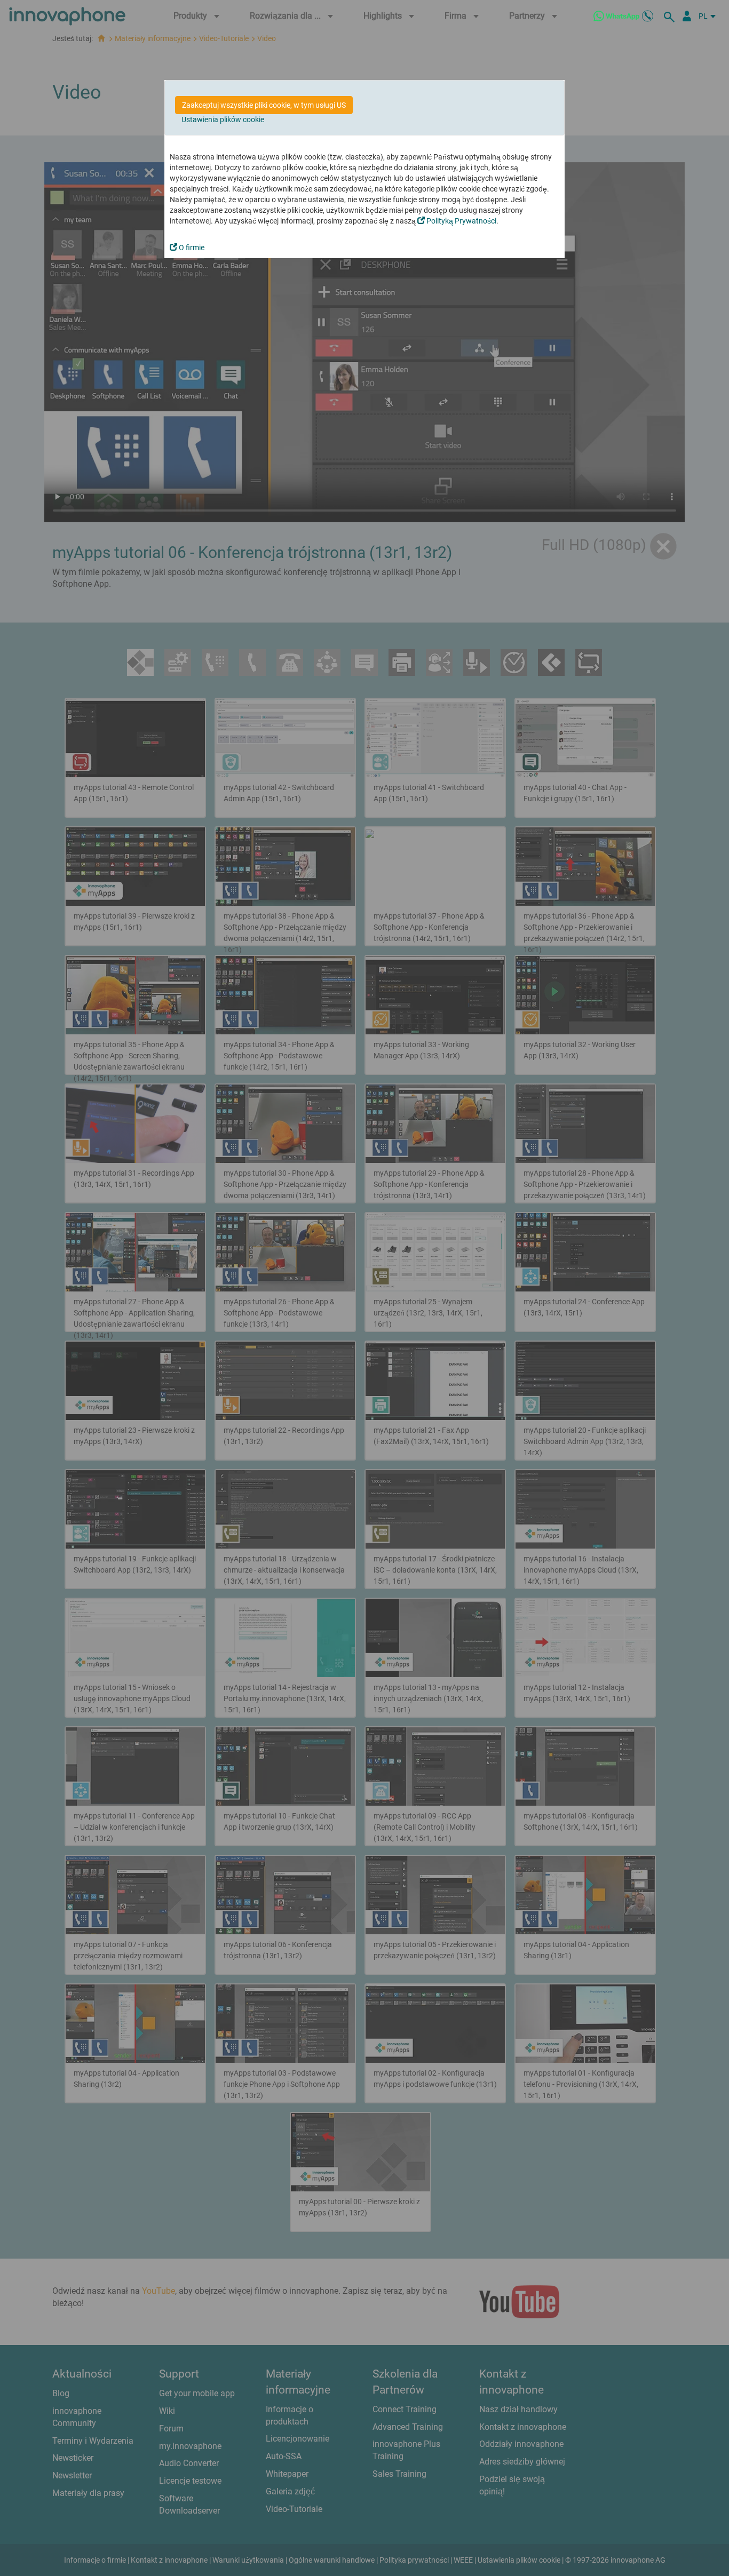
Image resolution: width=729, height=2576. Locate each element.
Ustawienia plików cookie (223, 119)
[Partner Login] (687, 16)
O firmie (191, 248)
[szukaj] (671, 16)
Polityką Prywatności (461, 221)
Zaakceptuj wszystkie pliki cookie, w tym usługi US (264, 105)
